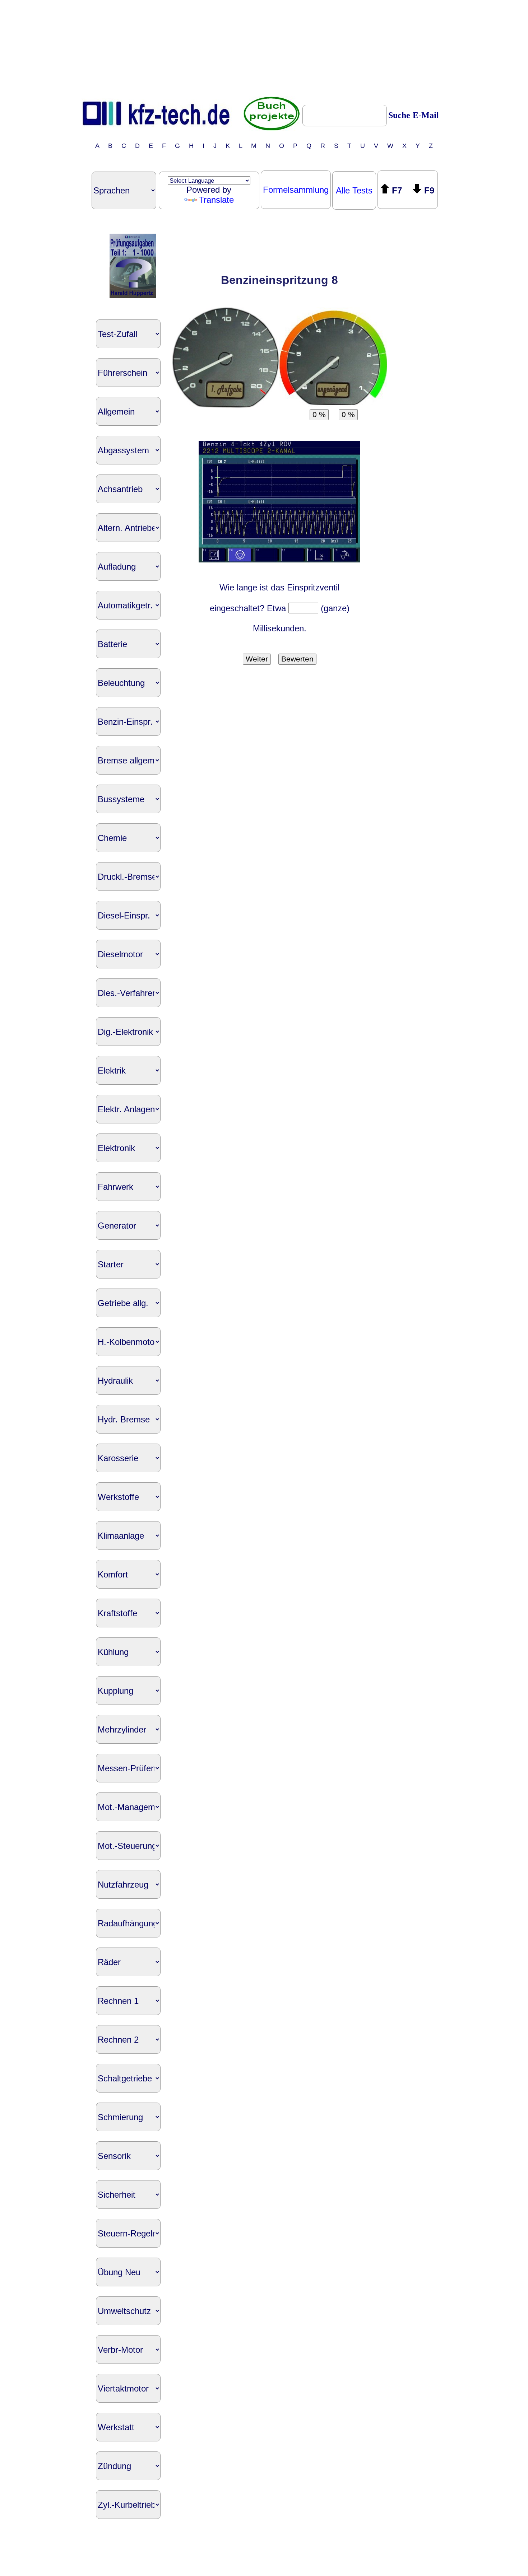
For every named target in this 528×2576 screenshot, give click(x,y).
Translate (216, 200)
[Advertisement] (264, 48)
